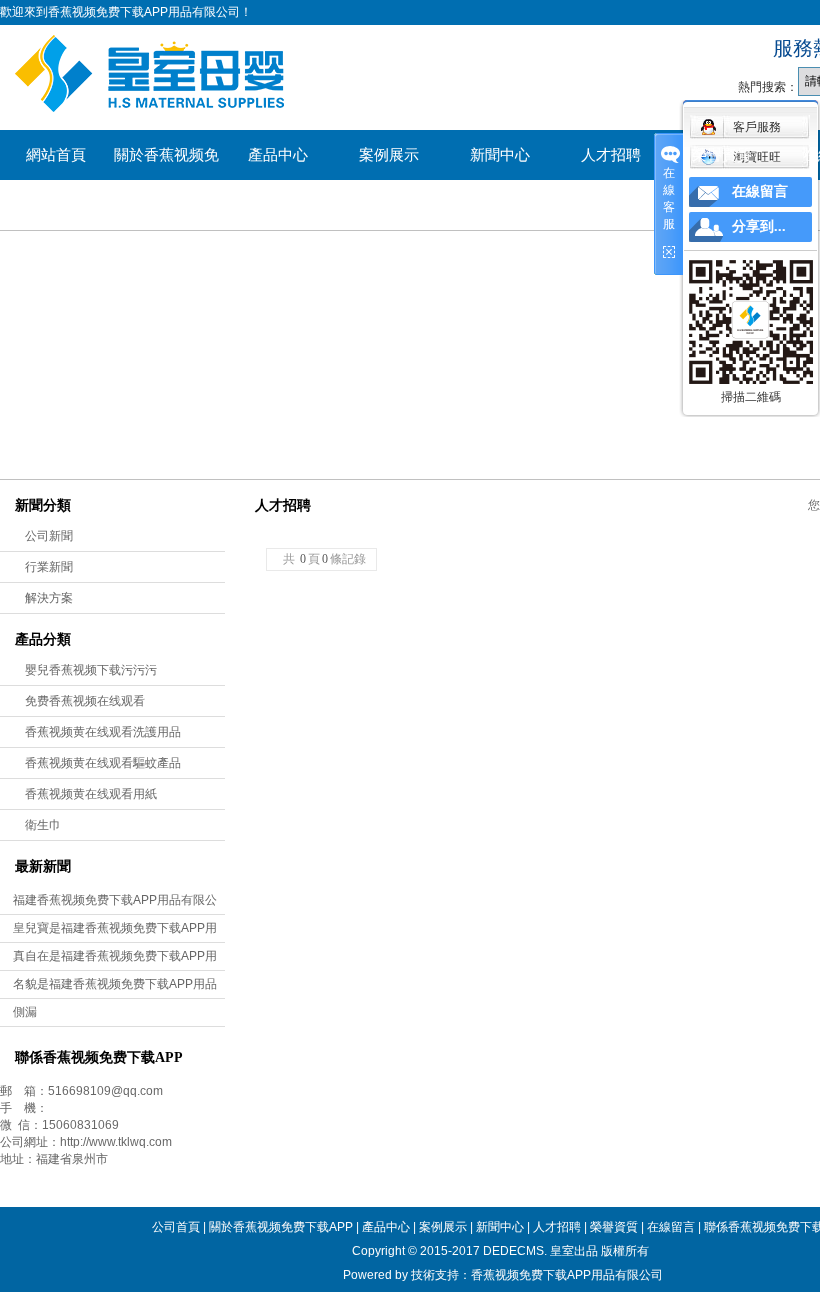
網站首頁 (56, 155)
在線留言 (671, 1227)
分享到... (759, 226)
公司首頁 (176, 1227)
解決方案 (49, 598)
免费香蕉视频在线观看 (85, 701)
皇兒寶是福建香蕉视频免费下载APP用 (115, 928)
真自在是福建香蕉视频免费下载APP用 (115, 956)
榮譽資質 (722, 155)
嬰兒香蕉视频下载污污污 (91, 670)
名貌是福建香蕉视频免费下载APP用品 (115, 984)
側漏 (25, 1012)
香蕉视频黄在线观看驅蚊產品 (103, 763)
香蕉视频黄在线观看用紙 (91, 794)
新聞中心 (500, 155)
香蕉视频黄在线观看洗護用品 (103, 732)
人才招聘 (611, 155)
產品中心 (278, 155)
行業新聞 (49, 567)
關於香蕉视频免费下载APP (166, 163)
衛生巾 (43, 825)
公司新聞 (49, 536)
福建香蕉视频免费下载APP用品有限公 (115, 900)
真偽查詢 (56, 205)
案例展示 (389, 155)
